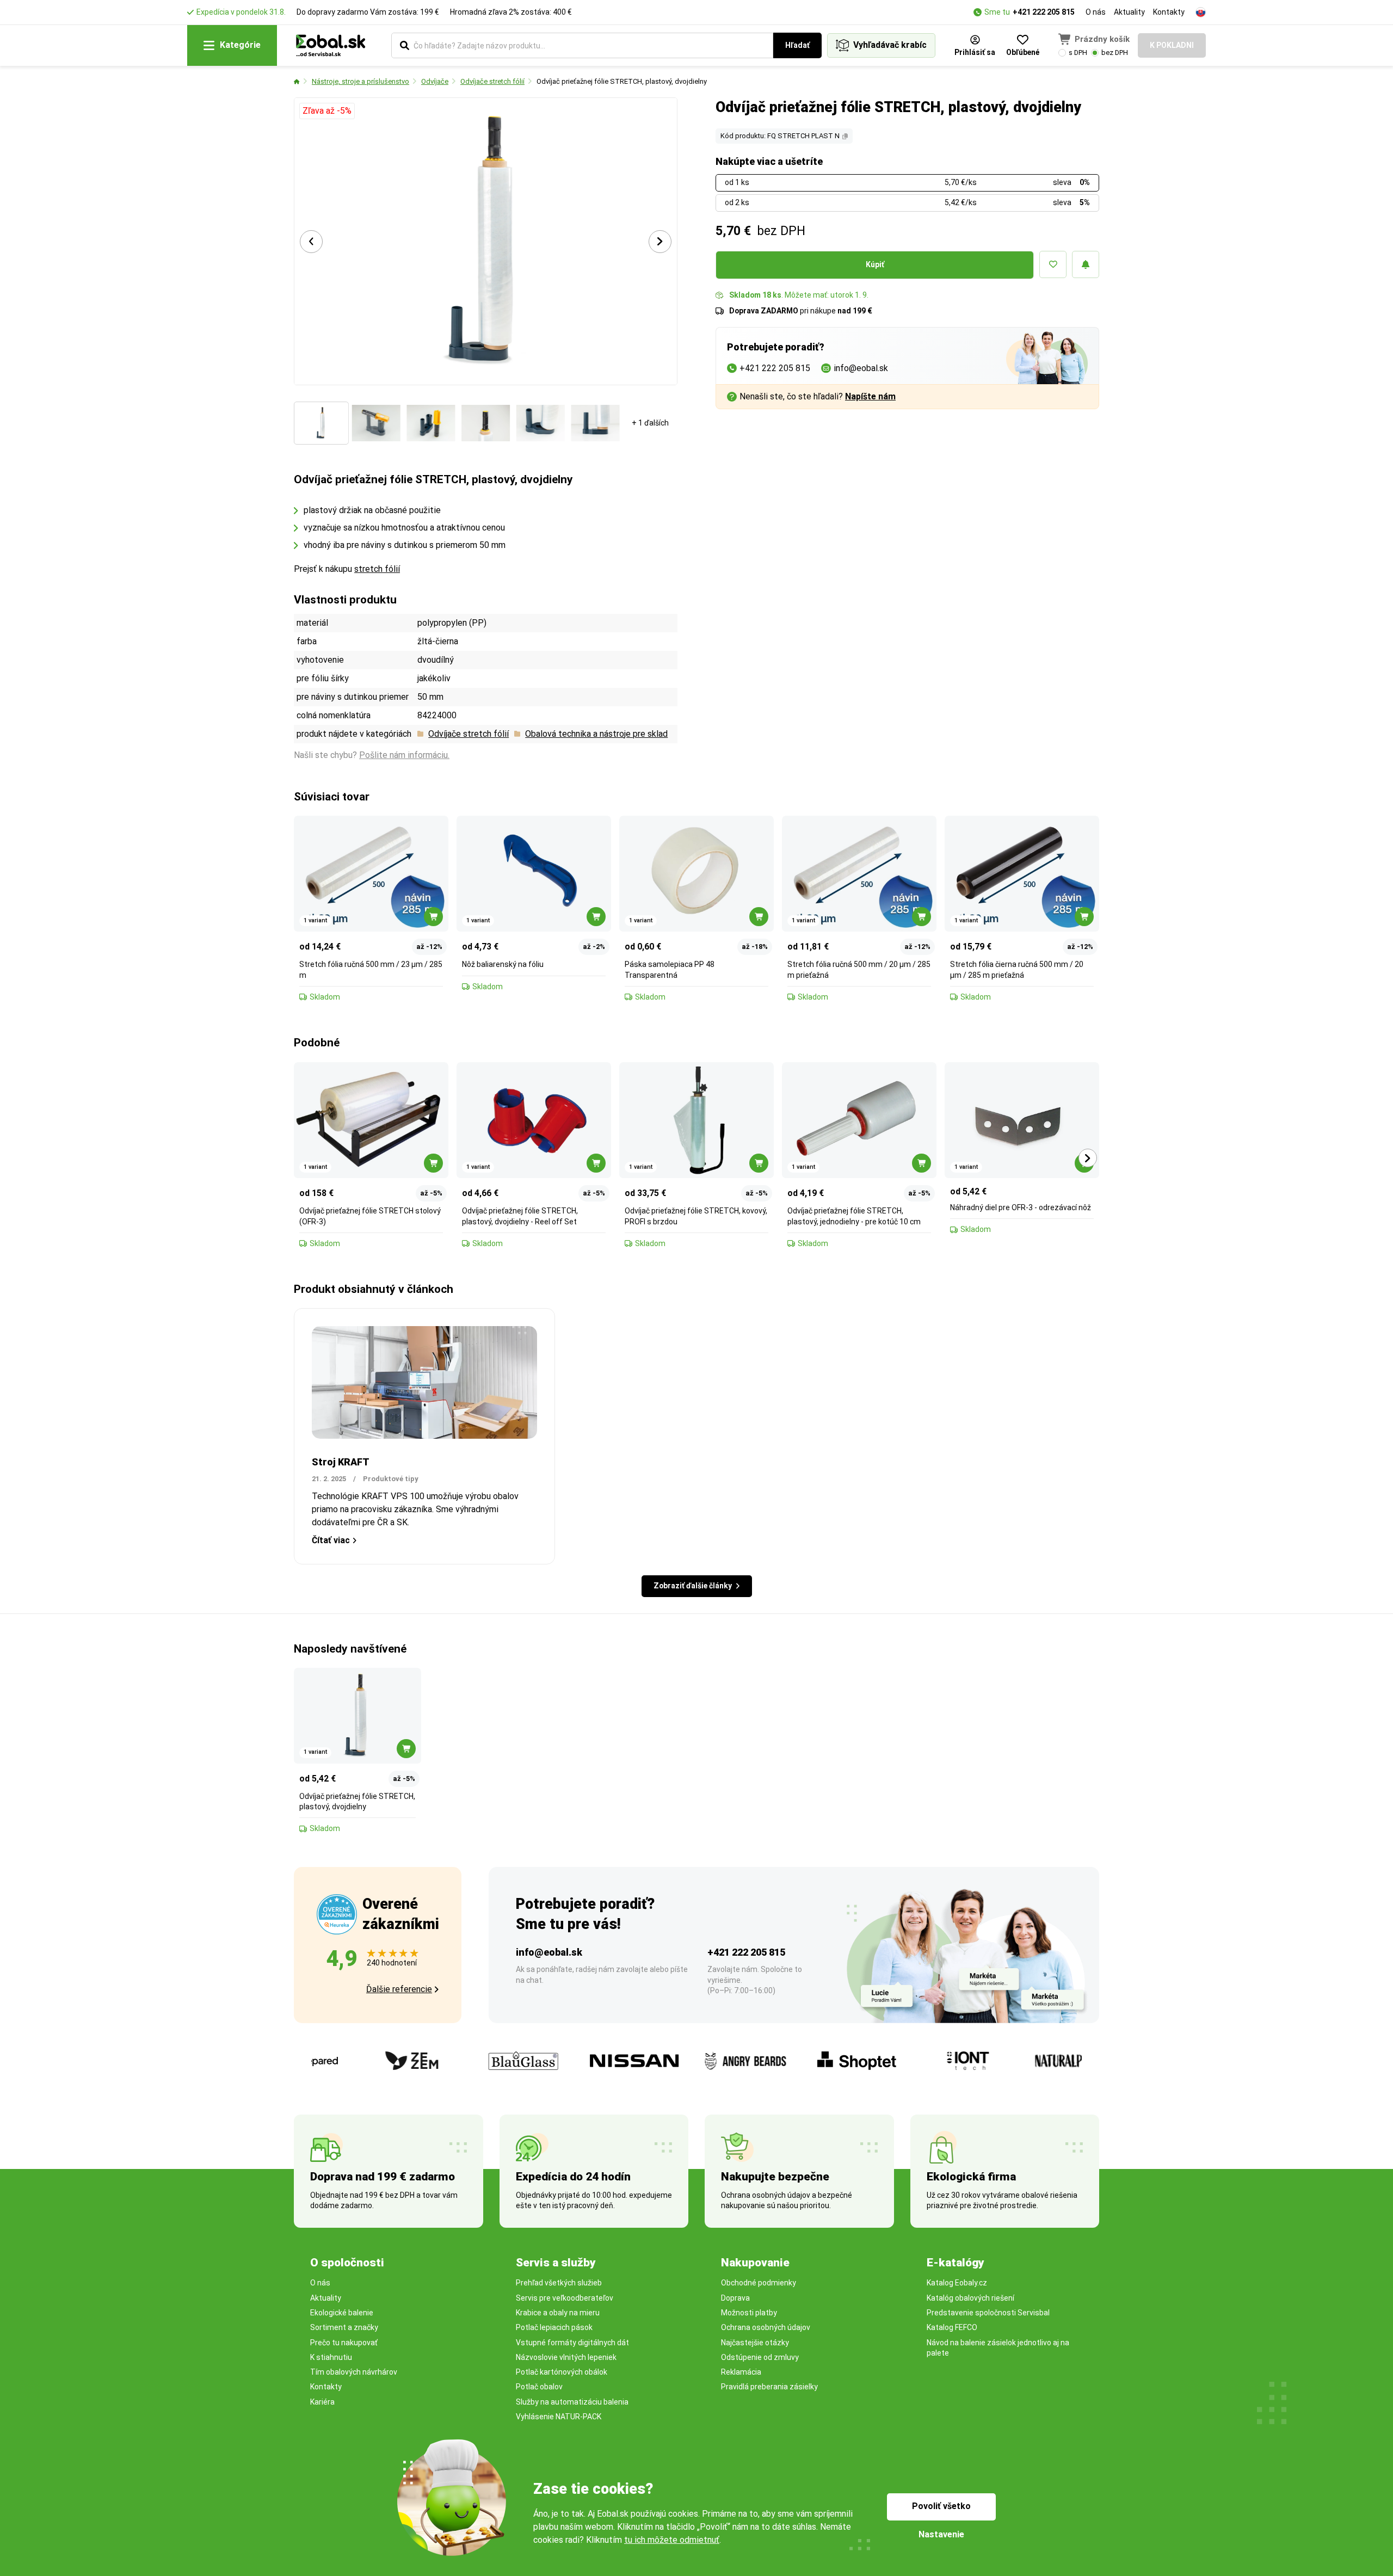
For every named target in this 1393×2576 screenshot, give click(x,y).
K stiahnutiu (331, 2357)
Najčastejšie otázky (755, 2343)
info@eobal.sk (549, 1952)
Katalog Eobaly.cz (957, 2283)
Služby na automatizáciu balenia (572, 2402)
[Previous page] (311, 242)
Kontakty (1169, 12)
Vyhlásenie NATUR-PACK (559, 2417)
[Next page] (660, 242)
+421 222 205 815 (1044, 12)
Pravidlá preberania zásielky (769, 2387)
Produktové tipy (391, 1479)
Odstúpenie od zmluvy (760, 2357)
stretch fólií (377, 569)
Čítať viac (331, 1540)
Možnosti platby (749, 2313)
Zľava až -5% (327, 111)
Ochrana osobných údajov (766, 2327)
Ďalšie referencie (399, 1989)
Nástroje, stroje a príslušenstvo (360, 81)
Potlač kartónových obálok (562, 2372)
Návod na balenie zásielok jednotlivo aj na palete (998, 2348)
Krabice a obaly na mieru (558, 2313)
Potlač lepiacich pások (554, 2327)
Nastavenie (941, 2534)
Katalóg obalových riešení (970, 2298)
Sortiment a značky (344, 2327)
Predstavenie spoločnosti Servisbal (988, 2313)
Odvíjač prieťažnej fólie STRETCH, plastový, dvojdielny (622, 81)
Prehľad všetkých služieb (559, 2283)
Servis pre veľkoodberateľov (565, 2298)
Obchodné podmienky (759, 2283)
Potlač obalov (539, 2387)
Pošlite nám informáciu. (404, 755)
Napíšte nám (870, 396)
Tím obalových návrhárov (354, 2372)
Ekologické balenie (342, 2313)
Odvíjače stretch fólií (492, 81)
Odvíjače (435, 81)
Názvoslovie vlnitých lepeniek (566, 2357)
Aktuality (1129, 12)
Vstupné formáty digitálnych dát (572, 2343)
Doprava (735, 2298)
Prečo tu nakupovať (344, 2343)
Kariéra (322, 2402)
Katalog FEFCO (952, 2327)
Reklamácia (741, 2372)
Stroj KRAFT (341, 1462)
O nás (1096, 12)
